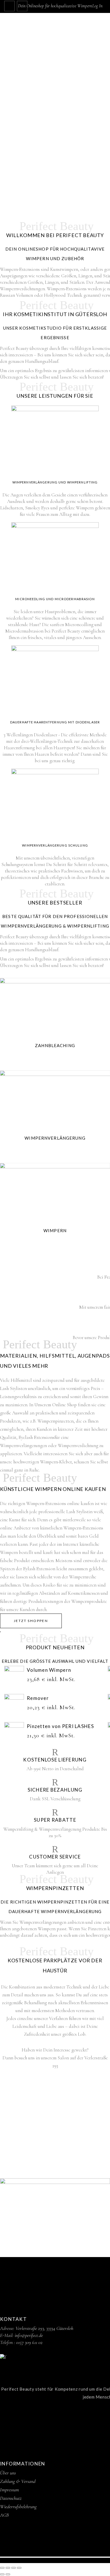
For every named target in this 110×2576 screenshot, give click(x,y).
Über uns (8, 2473)
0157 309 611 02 (29, 2342)
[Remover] (14, 1704)
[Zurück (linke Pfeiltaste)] (2, 2574)
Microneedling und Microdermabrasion (55, 599)
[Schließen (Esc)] (19, 2568)
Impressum (9, 2490)
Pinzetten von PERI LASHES (60, 1726)
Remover (38, 1698)
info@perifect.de (29, 2335)
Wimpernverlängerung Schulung (55, 845)
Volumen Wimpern (49, 1670)
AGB (4, 2515)
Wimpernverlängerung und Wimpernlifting (55, 482)
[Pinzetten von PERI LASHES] (14, 1732)
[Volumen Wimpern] (14, 1676)
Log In (97, 6)
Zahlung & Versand (18, 2481)
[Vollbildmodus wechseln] (8, 2568)
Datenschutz (11, 2498)
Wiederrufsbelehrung (18, 2507)
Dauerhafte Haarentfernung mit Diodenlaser (55, 722)
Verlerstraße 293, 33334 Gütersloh (44, 2328)
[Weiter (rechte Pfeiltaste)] (8, 2574)
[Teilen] (14, 2568)
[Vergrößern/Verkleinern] (2, 2568)
